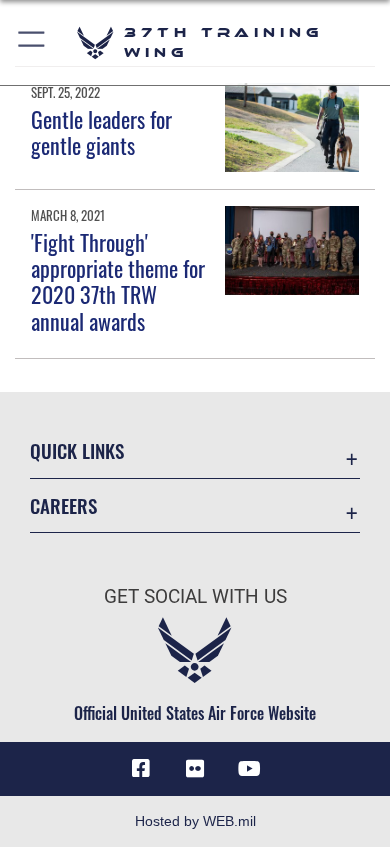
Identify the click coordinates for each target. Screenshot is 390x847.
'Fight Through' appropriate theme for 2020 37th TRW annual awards (118, 281)
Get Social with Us (195, 596)
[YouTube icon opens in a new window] (249, 769)
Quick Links (77, 450)
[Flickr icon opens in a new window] (195, 769)
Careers (63, 505)
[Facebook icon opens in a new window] (141, 769)
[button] (32, 42)
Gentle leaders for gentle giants (101, 132)
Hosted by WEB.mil (195, 821)
